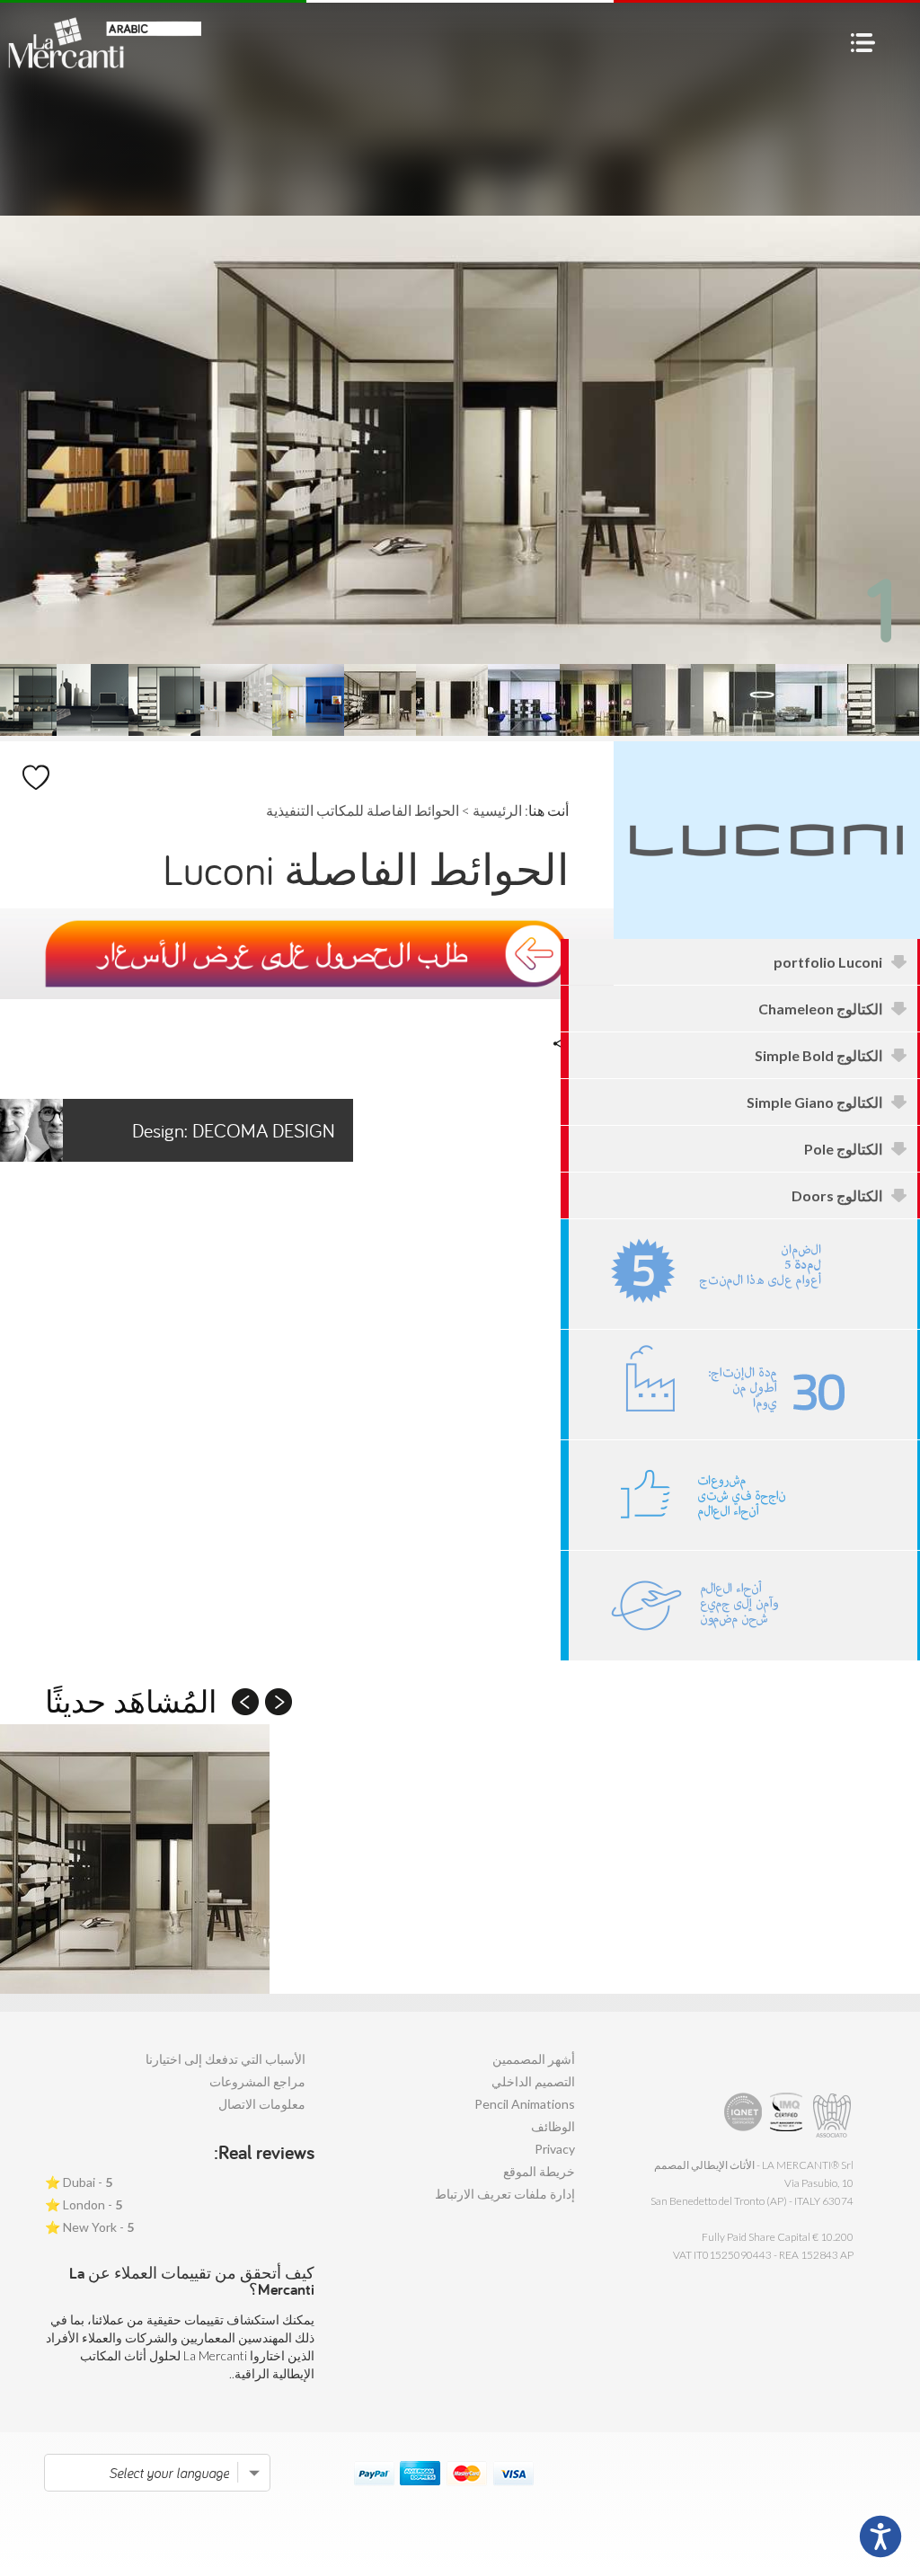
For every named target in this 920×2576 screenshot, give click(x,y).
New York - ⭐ (89, 2227)
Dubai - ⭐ (79, 2182)
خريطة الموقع (539, 2171)
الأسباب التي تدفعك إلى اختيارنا (226, 2059)
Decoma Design (234, 1130)
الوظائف (553, 2126)
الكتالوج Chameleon (820, 1009)
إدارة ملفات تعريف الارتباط (505, 2194)
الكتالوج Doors (837, 1195)
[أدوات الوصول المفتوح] (880, 2536)
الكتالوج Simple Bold (818, 1055)
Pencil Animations (525, 2104)
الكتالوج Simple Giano (814, 1102)
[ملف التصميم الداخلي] (743, 1495)
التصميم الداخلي (533, 2081)
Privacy (555, 2149)
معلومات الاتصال (262, 2104)
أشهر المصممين (534, 2059)
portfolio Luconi (828, 962)
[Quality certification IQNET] (743, 2116)
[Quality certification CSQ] (788, 2116)
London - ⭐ (84, 2204)
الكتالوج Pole (843, 1149)
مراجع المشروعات (257, 2081)
